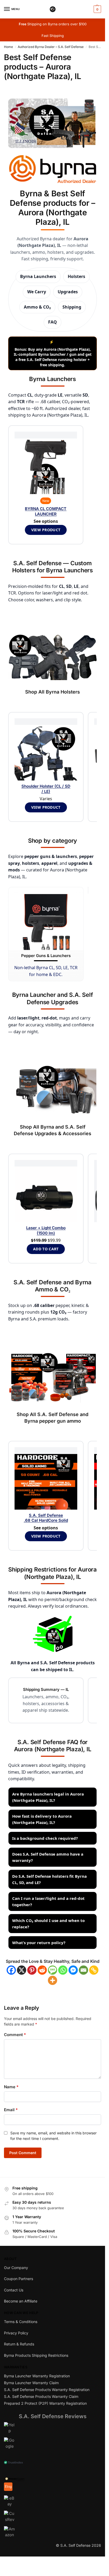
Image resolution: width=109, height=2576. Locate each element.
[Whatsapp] (63, 1970)
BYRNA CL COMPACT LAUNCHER (46, 511)
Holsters (76, 276)
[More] (53, 1980)
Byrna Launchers (38, 276)
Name (11, 2087)
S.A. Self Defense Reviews (53, 2416)
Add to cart (46, 1249)
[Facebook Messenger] (73, 1970)
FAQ (53, 322)
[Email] (83, 1970)
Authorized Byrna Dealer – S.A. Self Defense (51, 47)
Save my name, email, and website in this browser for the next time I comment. (53, 2136)
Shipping (72, 307)
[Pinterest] (32, 1970)
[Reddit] (42, 1970)
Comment (15, 2035)
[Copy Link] (94, 1970)
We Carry (37, 292)
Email (11, 2110)
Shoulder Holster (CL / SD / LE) (46, 789)
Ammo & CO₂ (37, 307)
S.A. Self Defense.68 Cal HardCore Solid (46, 1518)
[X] (22, 1970)
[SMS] (53, 1970)
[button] (97, 9)
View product (46, 530)
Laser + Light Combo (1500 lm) (46, 1230)
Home (8, 47)
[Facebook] (11, 1970)
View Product (46, 807)
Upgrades (68, 292)
